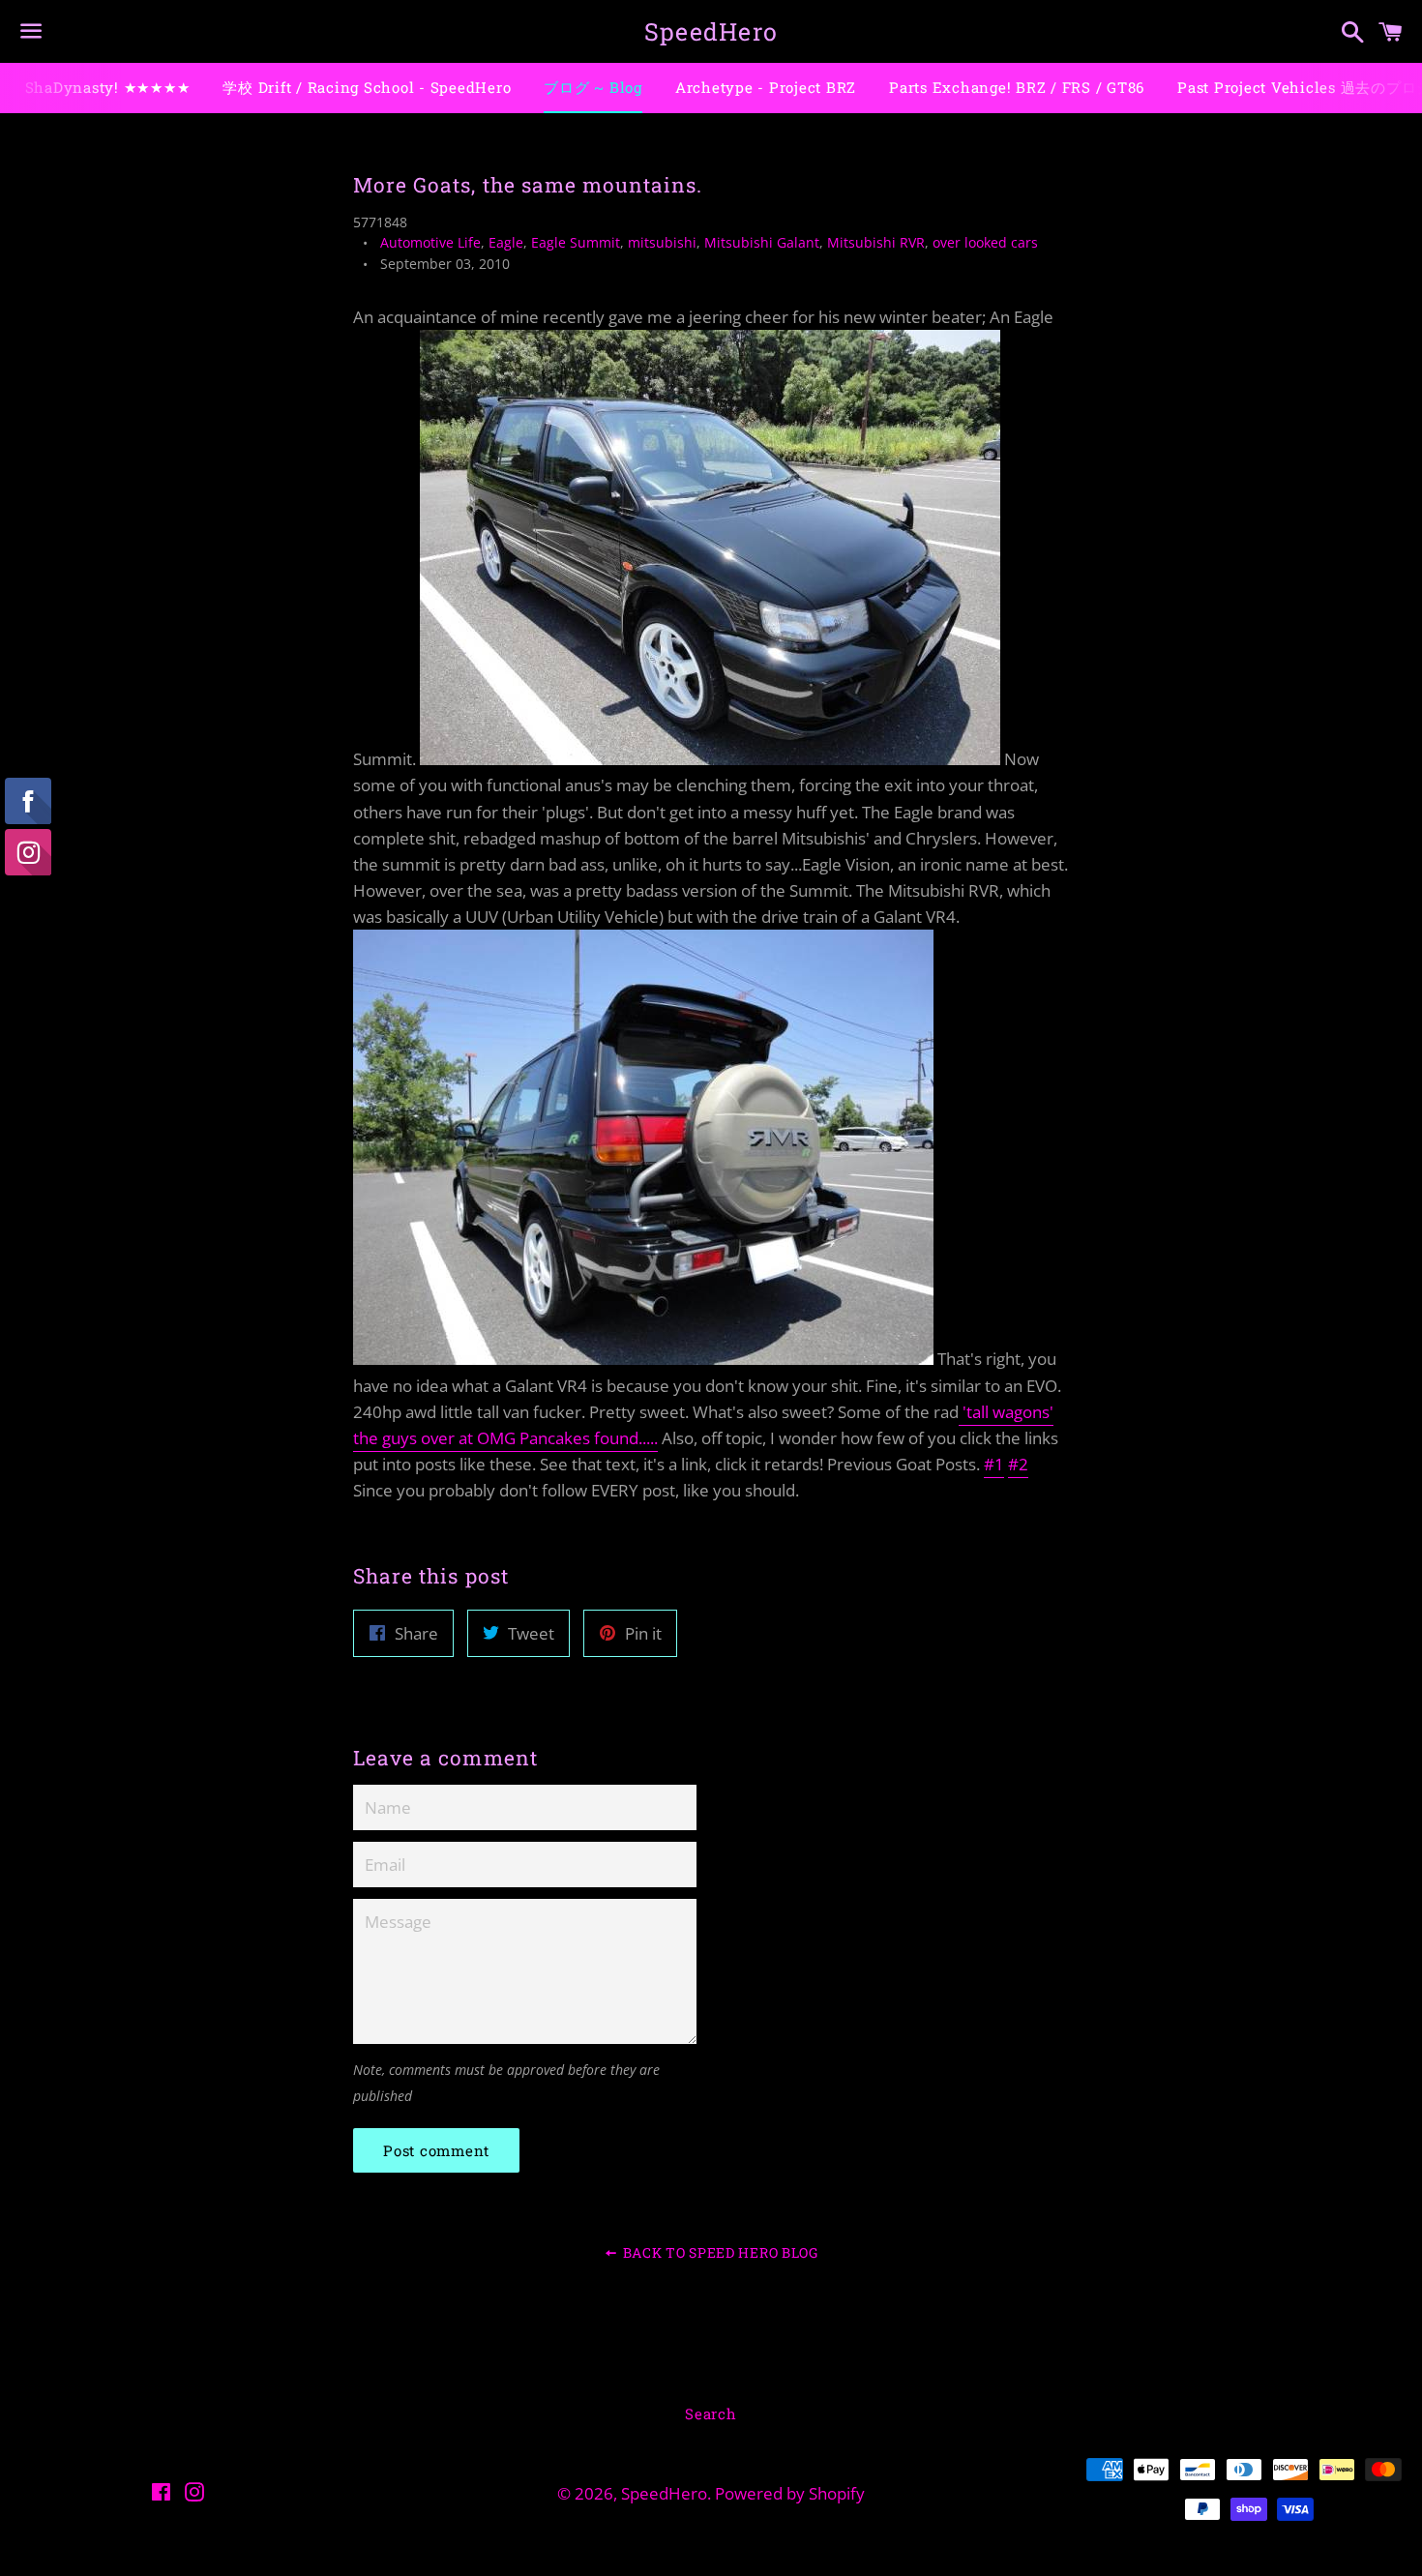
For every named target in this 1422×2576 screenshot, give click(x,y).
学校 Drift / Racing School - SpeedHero (367, 87)
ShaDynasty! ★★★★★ (108, 87)
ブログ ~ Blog (593, 87)
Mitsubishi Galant (762, 242)
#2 (1018, 1464)
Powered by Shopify (790, 2493)
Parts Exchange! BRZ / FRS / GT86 (1017, 87)
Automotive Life (430, 242)
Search (711, 2413)
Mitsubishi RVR (876, 242)
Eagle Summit (576, 242)
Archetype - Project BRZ (766, 87)
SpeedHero (711, 31)
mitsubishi (662, 242)
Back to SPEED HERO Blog (719, 2252)
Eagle (506, 242)
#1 (994, 1464)
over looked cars (985, 242)
